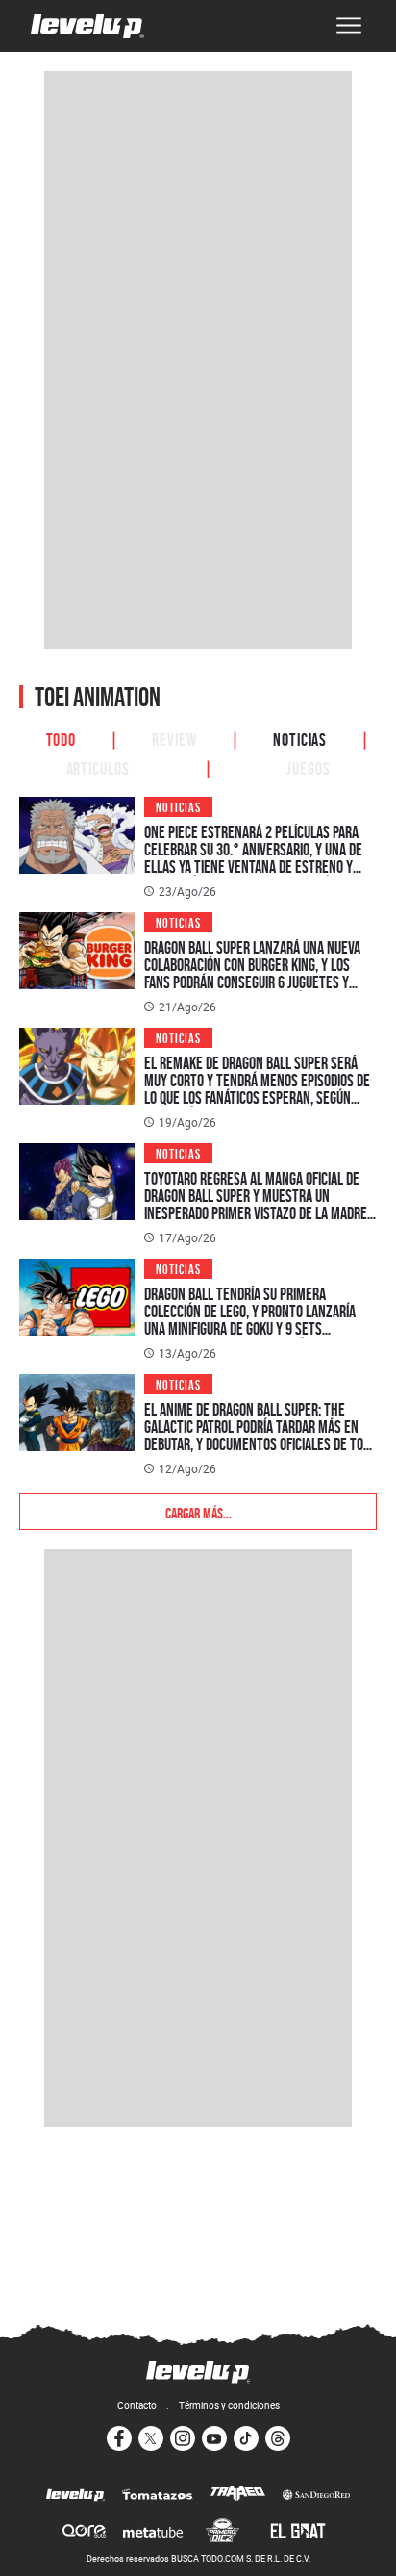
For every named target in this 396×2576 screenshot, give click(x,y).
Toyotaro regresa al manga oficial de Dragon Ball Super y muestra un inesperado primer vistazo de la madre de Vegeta (256, 1204)
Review (174, 738)
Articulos (98, 767)
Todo (62, 738)
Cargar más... (198, 1512)
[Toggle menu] (349, 26)
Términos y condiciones (229, 2405)
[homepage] (87, 26)
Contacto (137, 2405)
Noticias (300, 738)
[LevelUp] (75, 2496)
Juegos (308, 767)
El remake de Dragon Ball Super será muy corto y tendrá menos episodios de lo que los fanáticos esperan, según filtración (257, 1089)
